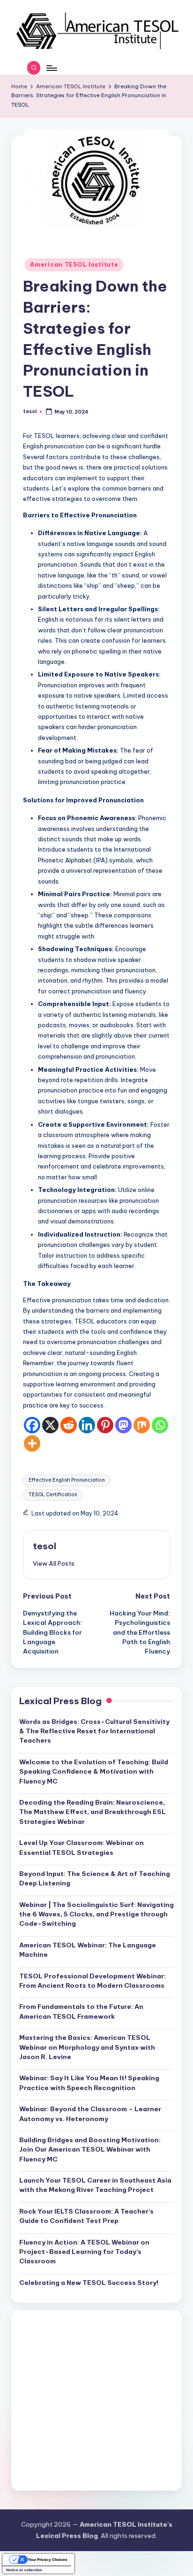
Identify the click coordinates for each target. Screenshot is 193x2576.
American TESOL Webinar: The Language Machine (88, 1950)
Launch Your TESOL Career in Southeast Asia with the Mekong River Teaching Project (95, 2185)
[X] (50, 1425)
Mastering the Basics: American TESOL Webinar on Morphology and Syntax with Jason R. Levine (87, 2047)
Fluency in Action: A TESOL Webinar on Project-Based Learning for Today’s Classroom (84, 2252)
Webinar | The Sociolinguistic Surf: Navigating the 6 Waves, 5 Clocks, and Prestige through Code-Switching (96, 1914)
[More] (32, 1443)
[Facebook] (32, 1425)
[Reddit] (69, 1425)
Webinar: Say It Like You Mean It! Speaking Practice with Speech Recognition (89, 2083)
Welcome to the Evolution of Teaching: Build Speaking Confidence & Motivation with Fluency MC (94, 1772)
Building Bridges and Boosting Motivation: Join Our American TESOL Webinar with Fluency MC (90, 2149)
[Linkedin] (87, 1425)
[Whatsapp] (160, 1425)
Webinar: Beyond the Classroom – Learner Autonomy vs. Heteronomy (90, 2114)
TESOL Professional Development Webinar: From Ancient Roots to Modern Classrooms (93, 1981)
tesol (45, 1546)
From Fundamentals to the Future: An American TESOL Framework (81, 2011)
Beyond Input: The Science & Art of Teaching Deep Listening (95, 1878)
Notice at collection (24, 2570)
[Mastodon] (123, 1425)
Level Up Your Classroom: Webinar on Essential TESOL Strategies (82, 1847)
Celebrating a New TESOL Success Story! (89, 2283)
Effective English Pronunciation (67, 1480)
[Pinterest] (105, 1425)
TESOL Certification (53, 1495)
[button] (54, 1563)
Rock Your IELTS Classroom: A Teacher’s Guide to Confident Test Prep (86, 2216)
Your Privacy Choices (48, 2560)
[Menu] (51, 68)
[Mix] (142, 1425)
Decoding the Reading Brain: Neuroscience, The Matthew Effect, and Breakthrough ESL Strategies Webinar (93, 1812)
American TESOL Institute (74, 265)
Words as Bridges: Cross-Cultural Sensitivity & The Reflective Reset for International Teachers (94, 1731)
